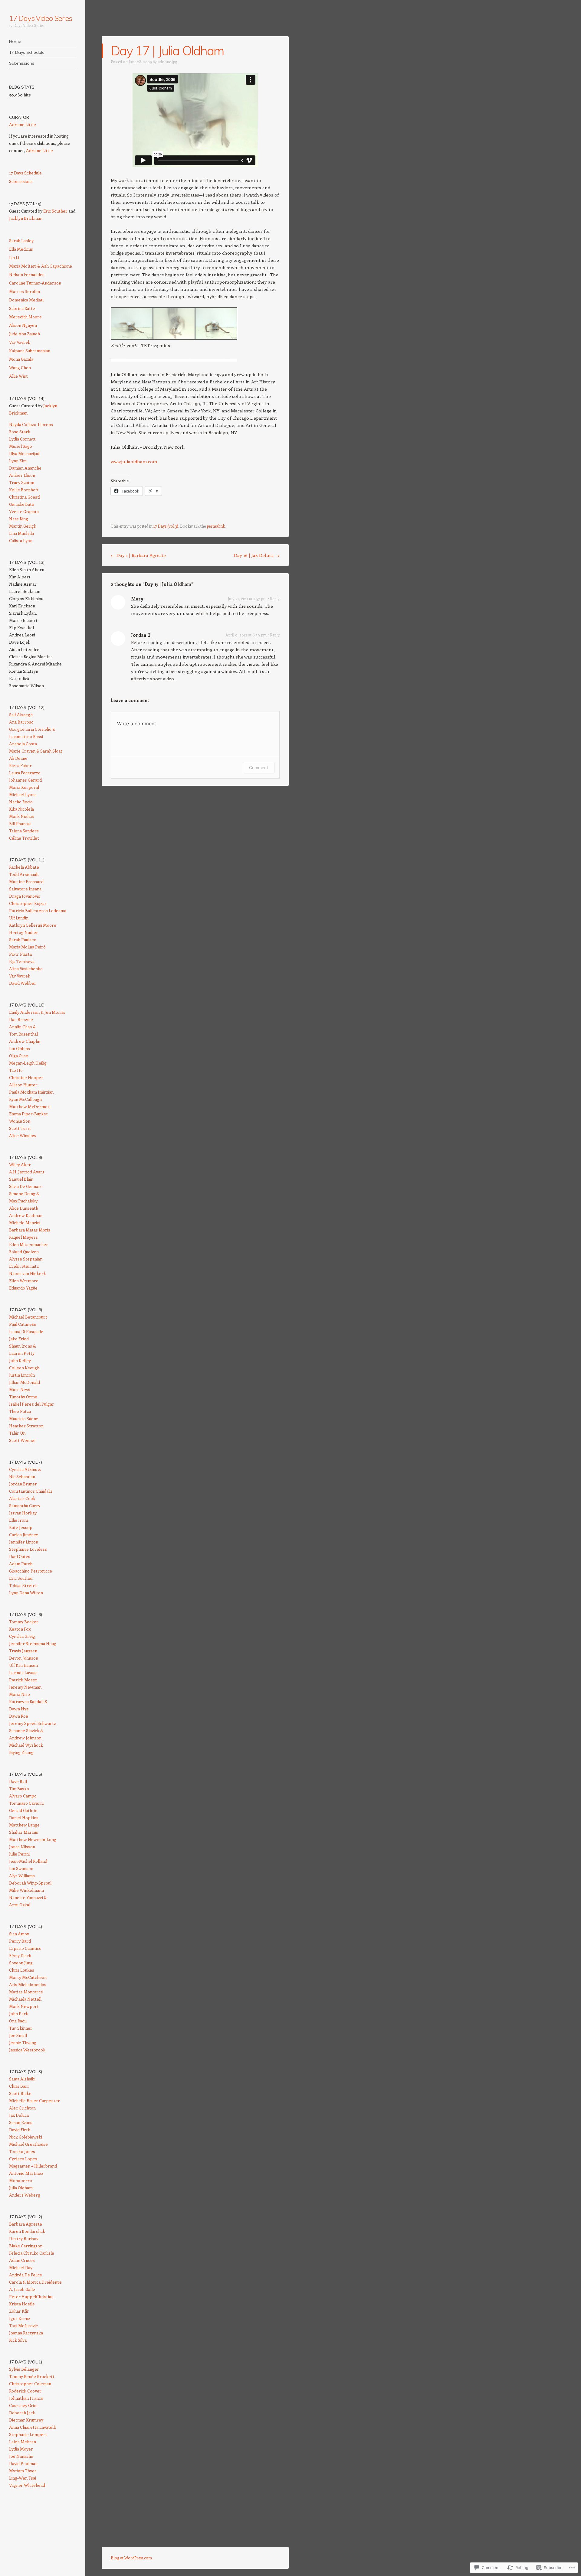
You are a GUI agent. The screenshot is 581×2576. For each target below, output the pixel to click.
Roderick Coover (25, 2391)
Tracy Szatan (22, 482)
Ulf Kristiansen (23, 1665)
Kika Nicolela (21, 809)
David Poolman (23, 2463)
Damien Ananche (25, 468)
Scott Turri (20, 1128)
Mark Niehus (21, 816)
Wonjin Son (20, 1121)
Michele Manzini (25, 1223)
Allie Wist (18, 376)
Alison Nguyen (23, 325)
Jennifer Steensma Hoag (33, 1643)
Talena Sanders (24, 831)
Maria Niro (20, 1694)
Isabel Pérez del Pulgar (32, 1404)
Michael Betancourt (28, 1317)
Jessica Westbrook (27, 2050)
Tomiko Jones (22, 2151)
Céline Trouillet (24, 838)
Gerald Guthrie (23, 1810)
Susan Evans (21, 2122)
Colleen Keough (24, 1368)
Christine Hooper (26, 1077)
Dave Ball (18, 1781)
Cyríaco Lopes (23, 2159)
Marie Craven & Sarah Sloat (36, 751)
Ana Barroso (21, 722)
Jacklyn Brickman (26, 218)
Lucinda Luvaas (23, 1672)
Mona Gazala (21, 359)
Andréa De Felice (26, 2275)
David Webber (23, 983)
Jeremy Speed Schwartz (33, 1723)
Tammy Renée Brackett (32, 2376)
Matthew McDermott (30, 1106)
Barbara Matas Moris (30, 1230)
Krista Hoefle (22, 2304)
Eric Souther (56, 211)
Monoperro (21, 2180)
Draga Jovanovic (25, 896)
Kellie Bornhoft (24, 490)
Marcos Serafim (25, 291)
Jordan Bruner (23, 1484)
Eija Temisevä (22, 961)
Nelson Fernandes (27, 274)
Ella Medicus (21, 249)
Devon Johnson (24, 1658)
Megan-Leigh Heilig (28, 1063)
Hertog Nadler (24, 932)
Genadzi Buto (22, 504)
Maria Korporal (24, 787)
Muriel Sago (21, 446)
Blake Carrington (26, 2246)
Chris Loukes (22, 1970)
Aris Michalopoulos (28, 1984)
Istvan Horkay (23, 1513)
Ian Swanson (21, 1868)
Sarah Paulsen (23, 940)
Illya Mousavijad (24, 453)
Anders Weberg (25, 2195)
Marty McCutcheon (28, 1977)
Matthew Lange (24, 1825)
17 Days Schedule (27, 52)
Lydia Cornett (22, 439)
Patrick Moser (23, 1680)
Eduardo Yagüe (23, 1288)
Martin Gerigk (23, 526)
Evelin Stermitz (24, 1266)
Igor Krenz (20, 2318)
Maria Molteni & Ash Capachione (41, 266)
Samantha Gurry (25, 1506)
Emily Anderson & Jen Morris (37, 1012)
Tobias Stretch (23, 1585)
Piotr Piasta (20, 954)
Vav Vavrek (20, 342)
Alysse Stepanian (26, 1259)
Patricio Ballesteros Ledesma (38, 911)
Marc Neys (20, 1389)
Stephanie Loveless (28, 1549)
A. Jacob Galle (22, 2289)
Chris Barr (19, 2086)
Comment (259, 768)
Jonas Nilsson (22, 1847)
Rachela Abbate (24, 867)
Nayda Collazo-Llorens (31, 424)
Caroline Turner (25, 283)
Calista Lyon (21, 540)
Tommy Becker (24, 1622)
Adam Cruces (22, 2260)
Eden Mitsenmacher (29, 1244)
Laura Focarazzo (25, 773)
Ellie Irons (19, 1520)
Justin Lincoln (22, 1375)
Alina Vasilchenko (26, 969)
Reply (275, 598)
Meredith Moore (25, 317)
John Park (19, 2013)
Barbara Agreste (26, 2224)
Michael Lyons (23, 794)
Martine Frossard (26, 881)
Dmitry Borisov (24, 2238)
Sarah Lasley (21, 241)
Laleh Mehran (23, 2442)
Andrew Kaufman (26, 1215)
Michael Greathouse (28, 2144)
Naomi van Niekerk (28, 1273)
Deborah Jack (22, 2413)
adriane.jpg (167, 62)
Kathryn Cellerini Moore (33, 925)
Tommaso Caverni (26, 1803)
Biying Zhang (21, 1752)
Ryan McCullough (25, 1099)
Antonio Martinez (26, 2173)
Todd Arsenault (24, 874)
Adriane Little (23, 124)
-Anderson (51, 283)
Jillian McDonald (25, 1382)
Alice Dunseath (24, 1208)
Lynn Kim (18, 461)
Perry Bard (20, 1941)
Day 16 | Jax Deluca (257, 555)
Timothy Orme (23, 1397)
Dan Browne (21, 1019)
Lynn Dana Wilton (26, 1593)
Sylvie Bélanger (24, 2369)
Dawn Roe (19, 1716)
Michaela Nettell (25, 1999)
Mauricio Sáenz (24, 1418)
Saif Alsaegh (21, 715)
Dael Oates (20, 1556)
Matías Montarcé (26, 1992)
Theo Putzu (20, 1411)
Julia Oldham (21, 2188)
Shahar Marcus (24, 1832)
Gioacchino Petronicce (31, 1571)
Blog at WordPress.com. (132, 2558)
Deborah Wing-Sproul (30, 1883)
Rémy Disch (20, 1955)
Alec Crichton (22, 2108)
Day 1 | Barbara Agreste (138, 555)
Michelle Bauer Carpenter (34, 2101)
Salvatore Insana (25, 889)
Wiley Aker (20, 1164)
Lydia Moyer (21, 2449)
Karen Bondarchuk (27, 2231)
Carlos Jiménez (24, 1535)
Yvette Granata (24, 511)
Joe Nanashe (21, 2456)
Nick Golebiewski (26, 2137)
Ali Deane (18, 758)
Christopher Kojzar (28, 903)
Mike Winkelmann (26, 1890)
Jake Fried (19, 1339)
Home (15, 41)
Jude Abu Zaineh (25, 334)
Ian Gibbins (20, 1048)
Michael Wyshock (26, 1745)
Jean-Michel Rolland (28, 1861)
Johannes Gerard (25, 780)
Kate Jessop (21, 1527)
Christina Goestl (25, 497)
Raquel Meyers (23, 1237)
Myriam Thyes (23, 2471)
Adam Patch (21, 1564)
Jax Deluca (19, 2115)
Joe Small (18, 2035)
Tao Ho (16, 1070)
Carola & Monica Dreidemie (35, 2282)
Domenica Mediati (26, 300)
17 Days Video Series (41, 18)
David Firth (20, 2130)
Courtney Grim (23, 2405)
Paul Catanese (23, 1324)
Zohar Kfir (19, 2311)
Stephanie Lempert (28, 2434)
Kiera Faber (20, 765)
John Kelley (20, 1360)
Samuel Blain (21, 1179)
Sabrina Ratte (22, 308)
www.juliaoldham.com (134, 461)
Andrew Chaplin (25, 1041)
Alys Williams (22, 1876)
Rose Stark (20, 432)
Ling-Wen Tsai (23, 2478)
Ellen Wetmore (24, 1281)
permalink (216, 526)
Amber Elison (22, 475)
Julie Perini (19, 1854)
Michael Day (21, 2267)
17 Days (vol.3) (166, 526)
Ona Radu (18, 2021)
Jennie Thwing (23, 2043)
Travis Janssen (23, 1651)
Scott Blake (20, 2093)
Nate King (19, 519)
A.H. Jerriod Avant (27, 1172)
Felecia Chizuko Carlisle (32, 2253)
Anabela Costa (23, 744)
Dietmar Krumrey (26, 2420)
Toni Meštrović (23, 2326)
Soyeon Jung (21, 1963)
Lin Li (14, 257)
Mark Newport (24, 2006)
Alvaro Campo (23, 1796)
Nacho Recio (21, 802)
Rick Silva (18, 2340)
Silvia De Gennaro (26, 1186)
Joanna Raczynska (26, 2333)
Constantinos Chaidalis (31, 1491)
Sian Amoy (19, 1934)
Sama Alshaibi (22, 2079)
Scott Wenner (23, 1440)
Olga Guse (19, 1056)
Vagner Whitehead (27, 2485)
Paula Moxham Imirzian (31, 1092)
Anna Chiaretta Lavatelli (32, 2427)
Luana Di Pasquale (26, 1331)
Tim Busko (19, 1789)
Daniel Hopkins (24, 1818)
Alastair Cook (22, 1498)
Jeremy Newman (25, 1687)
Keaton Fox (20, 1629)
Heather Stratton (26, 1426)
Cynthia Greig (22, 1636)
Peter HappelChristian (31, 2296)
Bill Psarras (20, 823)
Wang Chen (20, 368)
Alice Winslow (23, 1135)
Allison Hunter (23, 1085)
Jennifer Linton (24, 1542)
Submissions (22, 63)
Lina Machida (21, 533)
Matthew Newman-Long (33, 1839)
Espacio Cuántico (25, 1948)
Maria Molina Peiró (27, 947)
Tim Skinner (21, 2028)
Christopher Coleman (30, 2384)
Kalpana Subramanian (30, 351)
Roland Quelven (24, 1252)
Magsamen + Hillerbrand (33, 2166)
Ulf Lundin (19, 918)
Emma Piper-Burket (28, 1114)
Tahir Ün (17, 1433)
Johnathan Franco (26, 2398)
